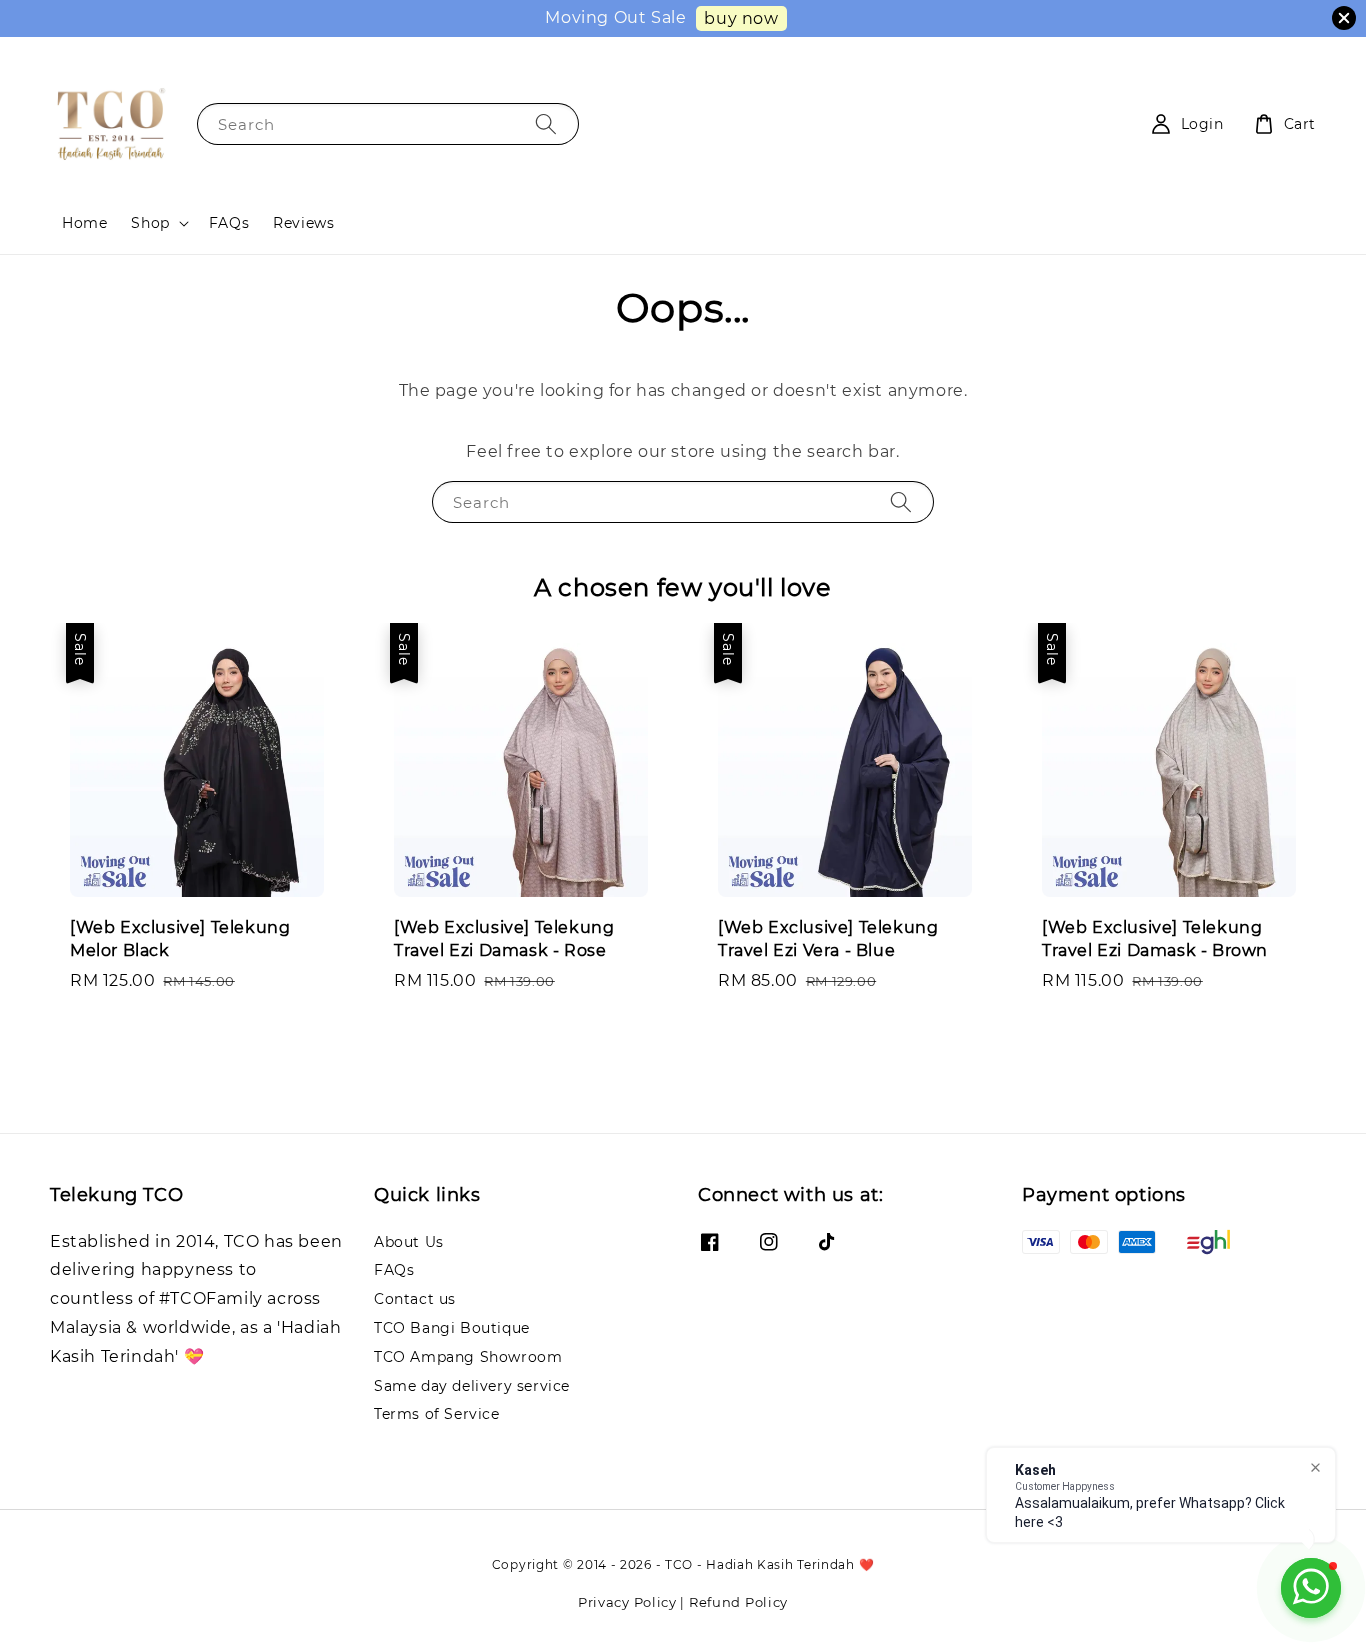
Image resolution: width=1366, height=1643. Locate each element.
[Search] (546, 123)
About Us (409, 1242)
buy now (741, 18)
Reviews (303, 223)
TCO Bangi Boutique (452, 1328)
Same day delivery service (472, 1386)
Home (84, 223)
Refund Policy (738, 1602)
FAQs (229, 223)
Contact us (415, 1299)
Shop (150, 223)
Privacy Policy (627, 1602)
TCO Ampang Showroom (468, 1357)
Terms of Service (437, 1414)
